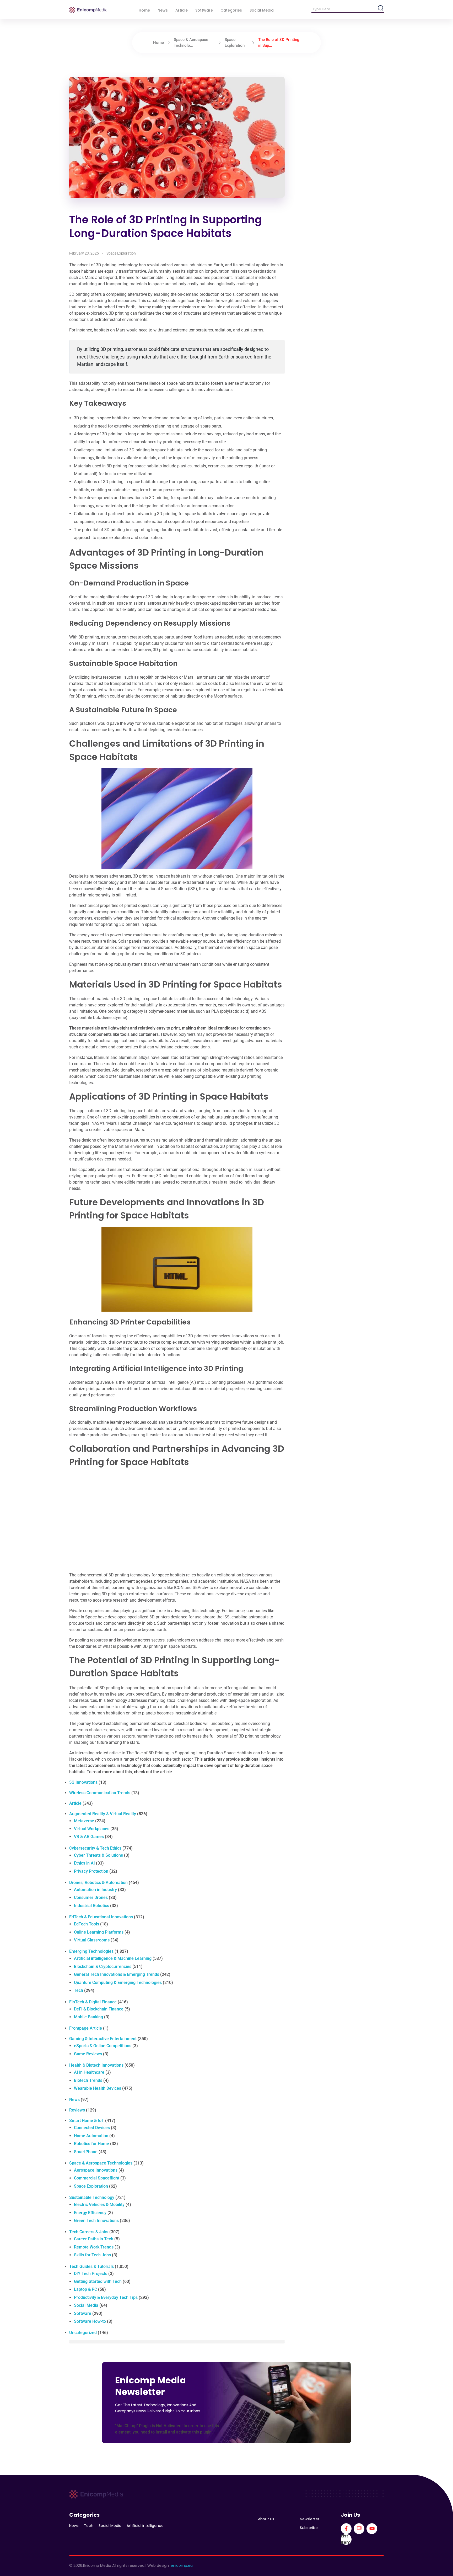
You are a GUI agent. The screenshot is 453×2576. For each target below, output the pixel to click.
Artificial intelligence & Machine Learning (113, 1958)
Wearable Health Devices (98, 2088)
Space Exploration (121, 253)
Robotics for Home (91, 2144)
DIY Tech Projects (91, 2274)
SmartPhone (86, 2152)
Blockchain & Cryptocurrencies (103, 1967)
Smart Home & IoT (87, 2121)
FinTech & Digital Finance (93, 2002)
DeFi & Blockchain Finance (99, 2009)
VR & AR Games (89, 1837)
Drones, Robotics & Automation (98, 1883)
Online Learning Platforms (99, 1932)
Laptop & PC (85, 2289)
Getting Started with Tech (98, 2281)
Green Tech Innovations (96, 2221)
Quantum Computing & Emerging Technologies (118, 1983)
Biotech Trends (88, 2080)
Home (158, 43)
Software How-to (90, 2321)
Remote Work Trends (94, 2247)
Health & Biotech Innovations (96, 2065)
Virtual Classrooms (92, 1940)
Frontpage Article (86, 2028)
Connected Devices (92, 2128)
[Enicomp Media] (88, 10)
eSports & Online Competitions (103, 2046)
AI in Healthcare (89, 2072)
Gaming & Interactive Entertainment (103, 2039)
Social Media (86, 2305)
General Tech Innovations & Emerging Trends (117, 1974)
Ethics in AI (84, 1863)
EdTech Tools (87, 1924)
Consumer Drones (91, 1897)
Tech (79, 1990)
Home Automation (91, 2136)
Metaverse (84, 1821)
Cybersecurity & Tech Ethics (95, 1848)
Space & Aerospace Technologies (101, 2163)
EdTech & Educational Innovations (101, 1917)
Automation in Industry (95, 1890)
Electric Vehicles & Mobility (99, 2205)
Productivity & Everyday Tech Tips (106, 2297)
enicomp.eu (182, 2566)
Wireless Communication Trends (100, 1793)
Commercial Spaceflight (97, 2178)
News (74, 2100)
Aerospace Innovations (96, 2170)
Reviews (77, 2110)
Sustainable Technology (92, 2197)
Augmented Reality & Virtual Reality (103, 1814)
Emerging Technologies (91, 1951)
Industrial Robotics (91, 1906)
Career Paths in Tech (94, 2239)
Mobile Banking (88, 2017)
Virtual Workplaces (92, 1829)
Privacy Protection (91, 1871)
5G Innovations (83, 1782)
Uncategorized (83, 2333)
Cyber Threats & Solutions (98, 1855)
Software (83, 2313)
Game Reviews (88, 2054)
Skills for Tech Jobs (92, 2255)
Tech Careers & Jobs (89, 2232)
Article (75, 1803)
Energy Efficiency (90, 2213)
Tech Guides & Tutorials (91, 2266)
